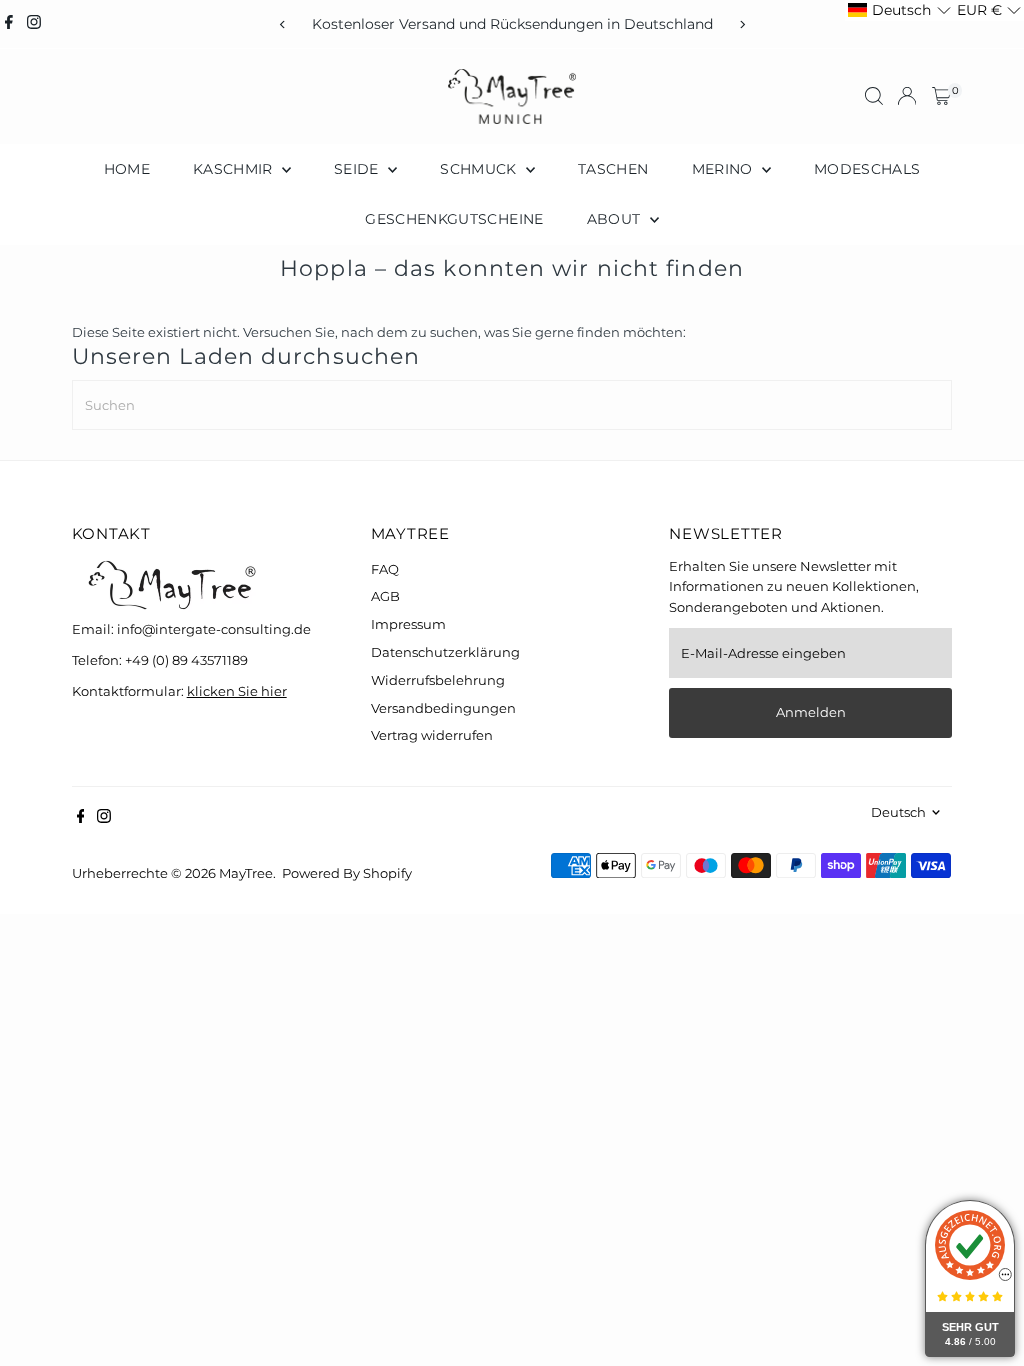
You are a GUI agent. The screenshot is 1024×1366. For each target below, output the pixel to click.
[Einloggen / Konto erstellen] (907, 96)
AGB (385, 596)
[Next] (741, 24)
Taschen (613, 169)
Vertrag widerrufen (432, 735)
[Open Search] (874, 96)
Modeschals (867, 169)
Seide (358, 169)
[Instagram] (34, 24)
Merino (724, 169)
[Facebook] (9, 24)
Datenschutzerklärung (445, 652)
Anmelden (811, 712)
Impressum (408, 624)
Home (127, 169)
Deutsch (898, 812)
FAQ (385, 569)
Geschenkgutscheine (454, 219)
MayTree (246, 873)
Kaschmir (235, 169)
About (616, 219)
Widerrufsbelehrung (438, 680)
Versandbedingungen (443, 708)
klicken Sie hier (237, 691)
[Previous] (282, 24)
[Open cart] (941, 96)
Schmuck (480, 169)
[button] (899, 10)
